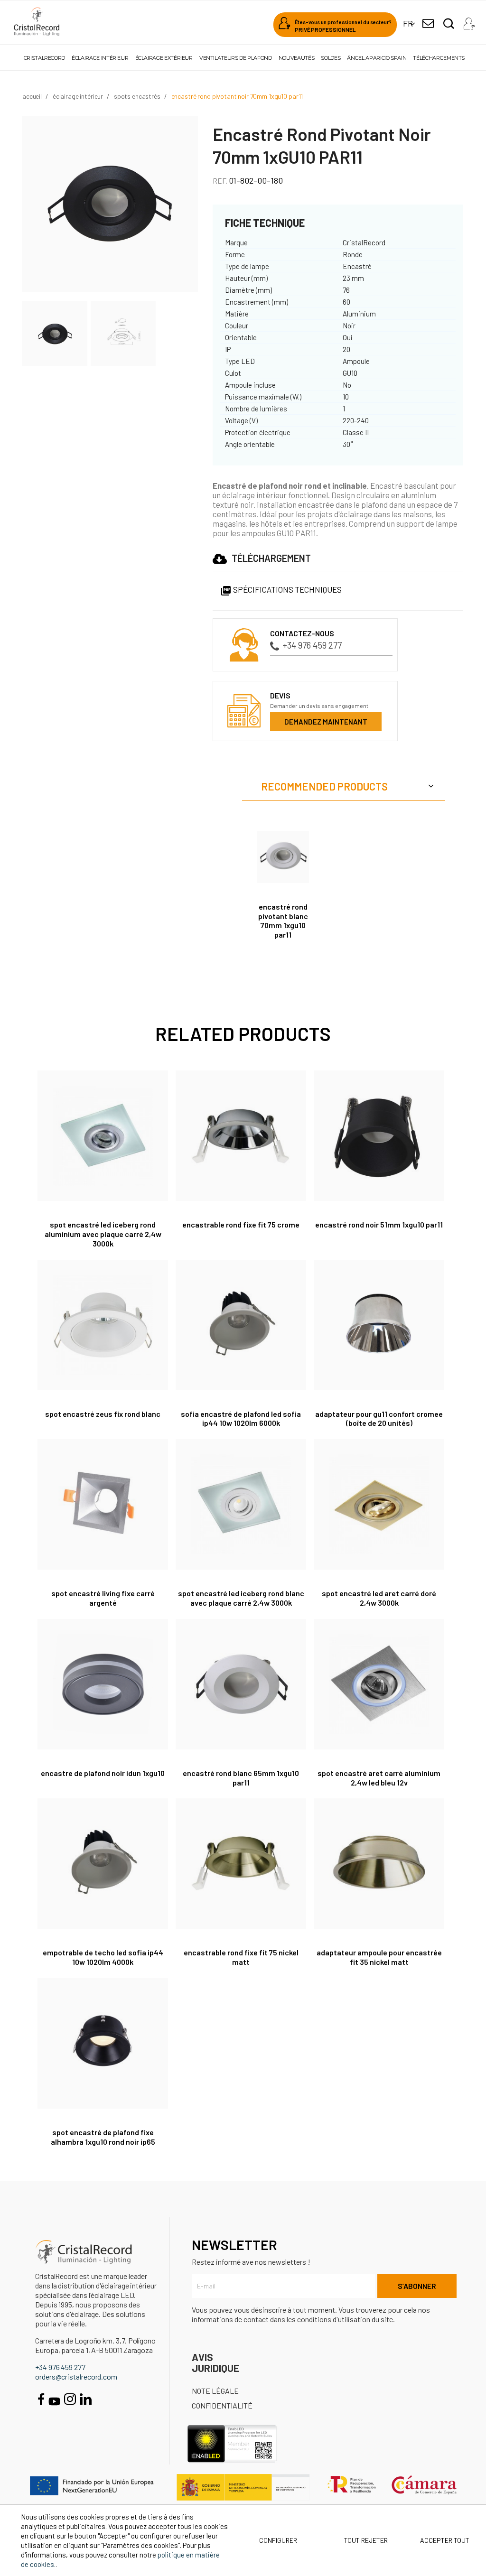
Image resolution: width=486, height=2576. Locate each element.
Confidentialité (222, 2405)
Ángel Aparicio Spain (377, 58)
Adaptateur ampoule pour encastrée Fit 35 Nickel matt (379, 1957)
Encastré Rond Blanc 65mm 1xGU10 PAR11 (241, 1778)
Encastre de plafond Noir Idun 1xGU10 (103, 1773)
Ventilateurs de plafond (236, 58)
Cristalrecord (44, 58)
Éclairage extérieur (164, 58)
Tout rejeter (366, 2540)
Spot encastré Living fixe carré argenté (103, 1598)
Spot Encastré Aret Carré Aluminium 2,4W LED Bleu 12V (379, 1778)
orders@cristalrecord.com (76, 2376)
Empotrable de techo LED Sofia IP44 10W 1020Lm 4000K (103, 1957)
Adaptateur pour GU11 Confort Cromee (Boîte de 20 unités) (379, 1418)
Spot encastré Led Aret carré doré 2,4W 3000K (379, 1598)
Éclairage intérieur (100, 58)
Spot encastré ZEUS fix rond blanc (103, 1414)
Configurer (277, 2540)
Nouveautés (296, 58)
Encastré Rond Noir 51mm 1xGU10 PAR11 (379, 1224)
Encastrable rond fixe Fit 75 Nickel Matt (241, 1957)
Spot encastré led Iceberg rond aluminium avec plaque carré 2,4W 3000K (103, 1234)
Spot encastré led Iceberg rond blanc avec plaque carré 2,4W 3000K (241, 1598)
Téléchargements (439, 58)
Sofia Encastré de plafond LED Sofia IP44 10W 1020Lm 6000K (241, 1418)
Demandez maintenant (326, 722)
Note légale (215, 2391)
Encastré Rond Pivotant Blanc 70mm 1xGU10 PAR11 (283, 921)
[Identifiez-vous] (469, 21)
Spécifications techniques (281, 589)
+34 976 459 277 (312, 645)
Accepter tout (445, 2540)
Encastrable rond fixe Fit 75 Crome (241, 1224)
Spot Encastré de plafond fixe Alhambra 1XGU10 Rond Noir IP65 (103, 2137)
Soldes (331, 58)
